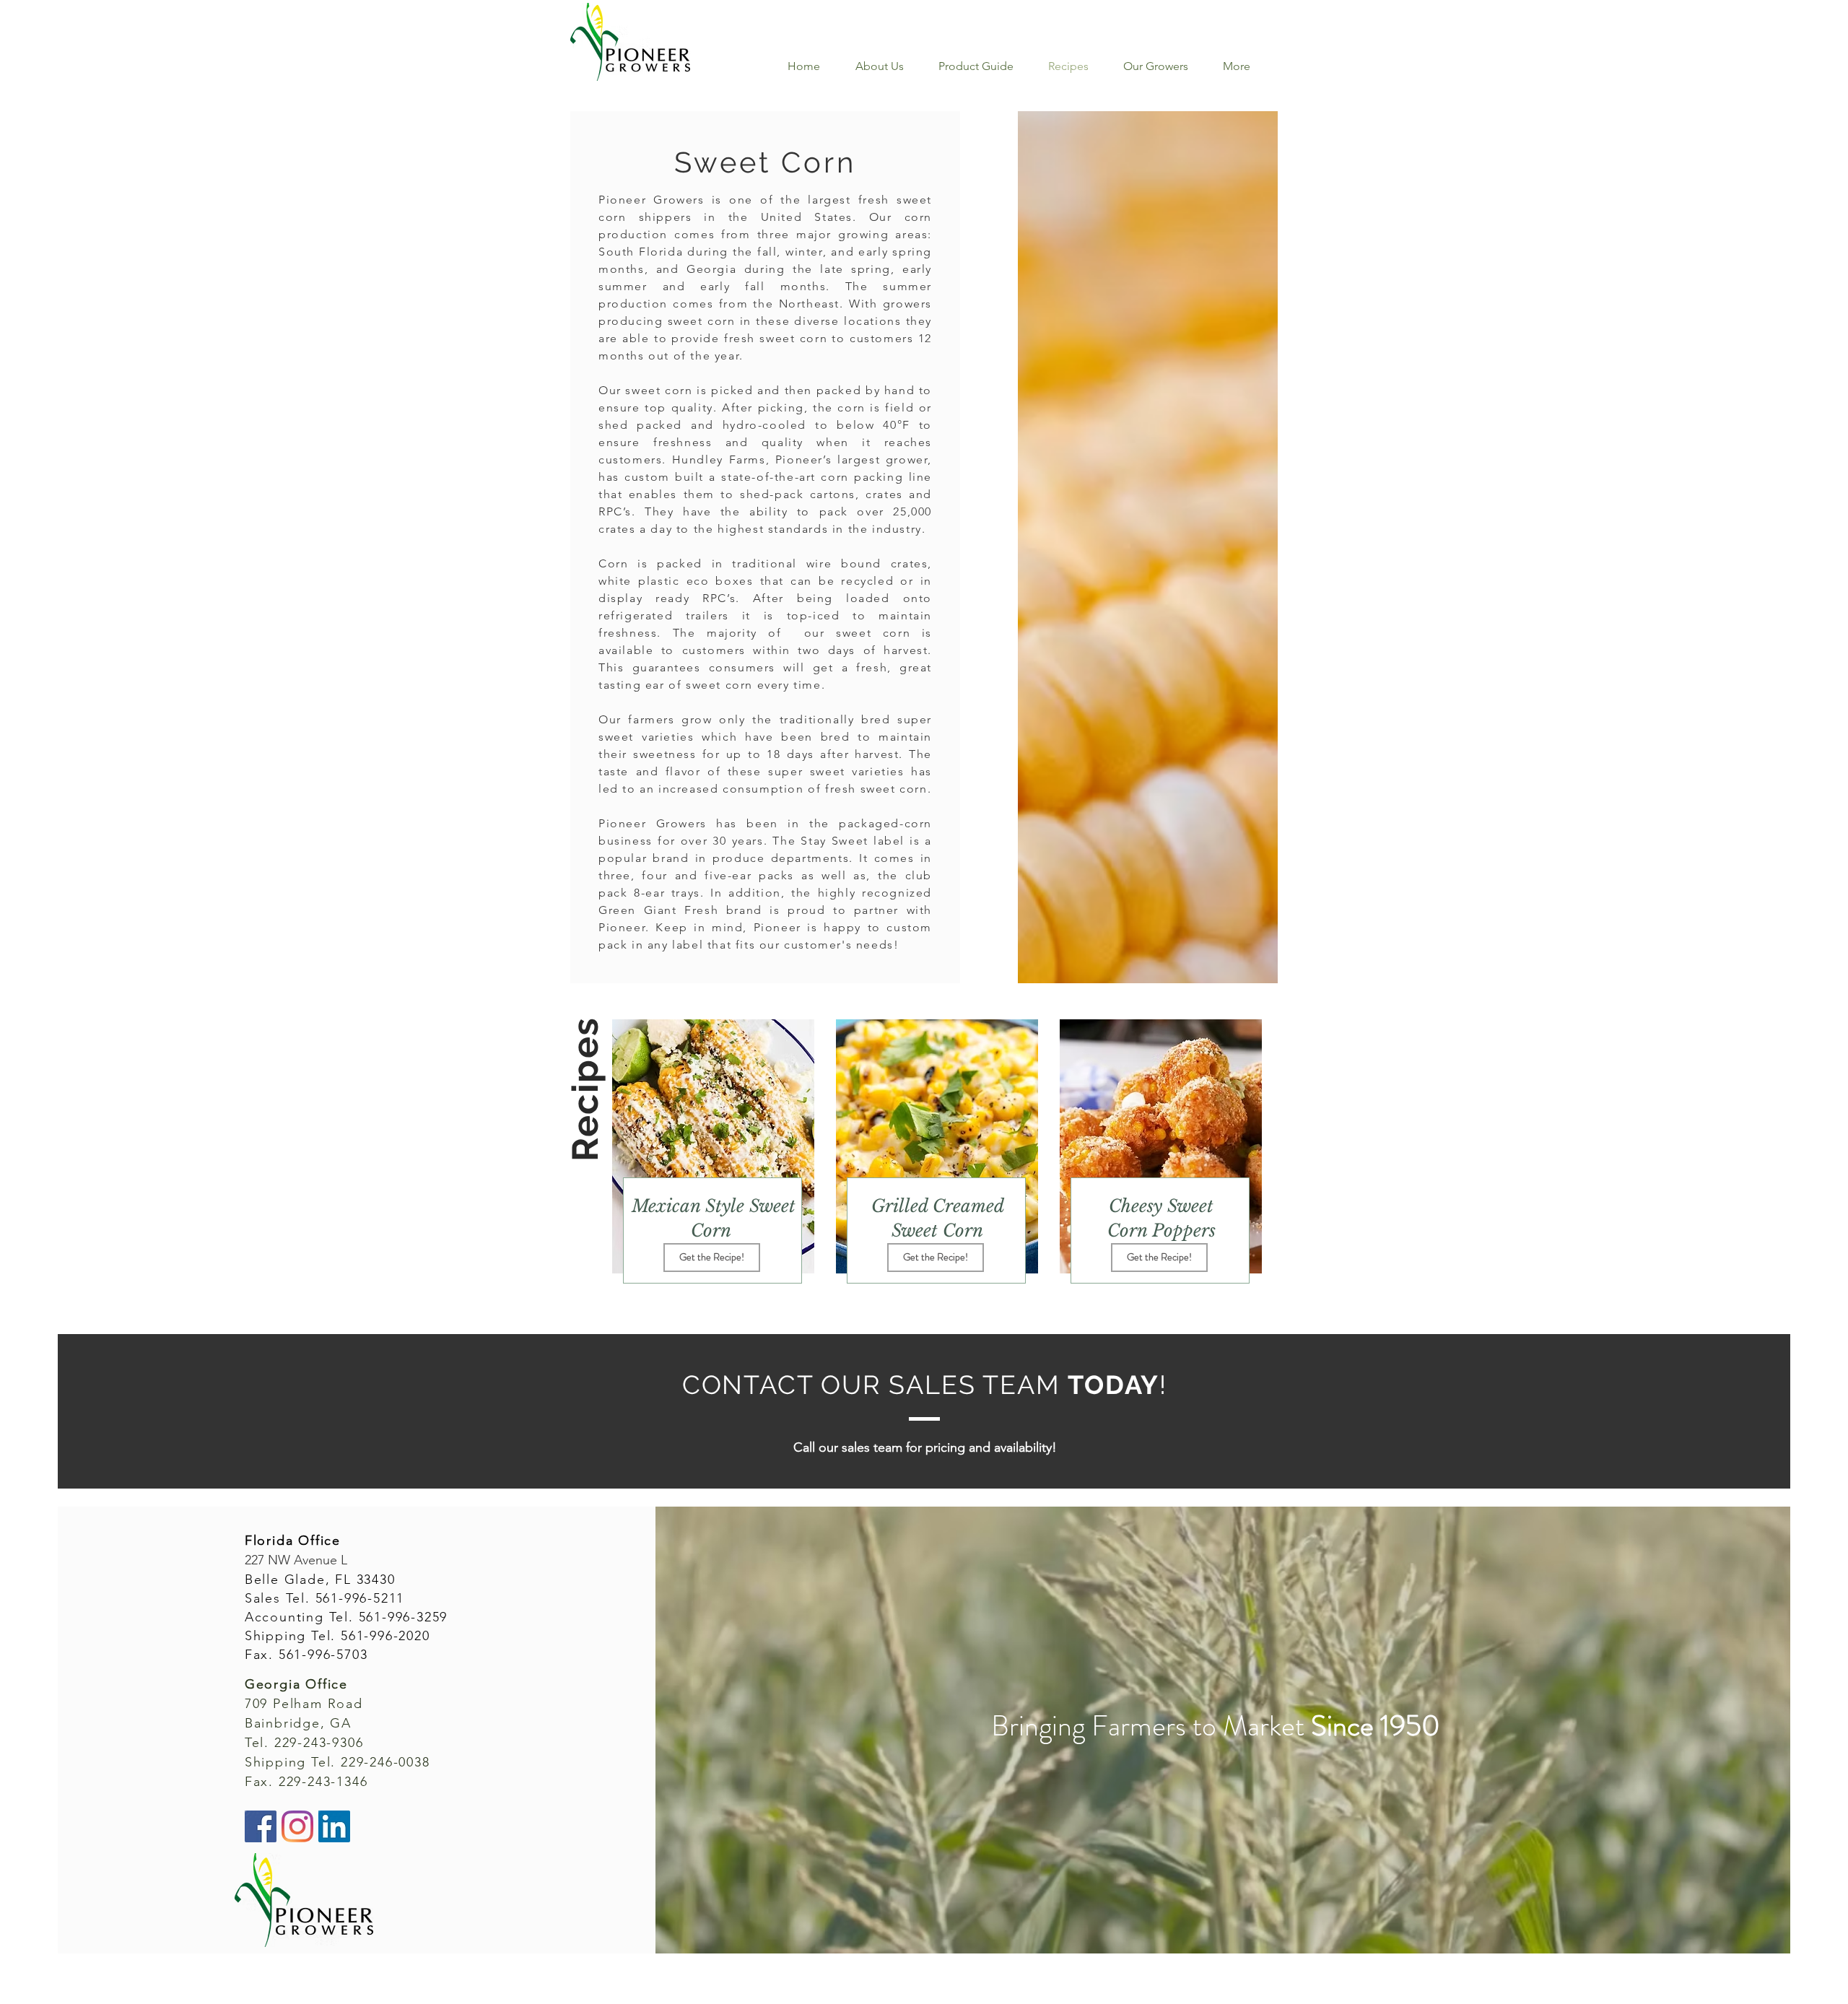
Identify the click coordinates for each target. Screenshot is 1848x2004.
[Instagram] (297, 1826)
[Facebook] (261, 1826)
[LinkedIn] (334, 1826)
